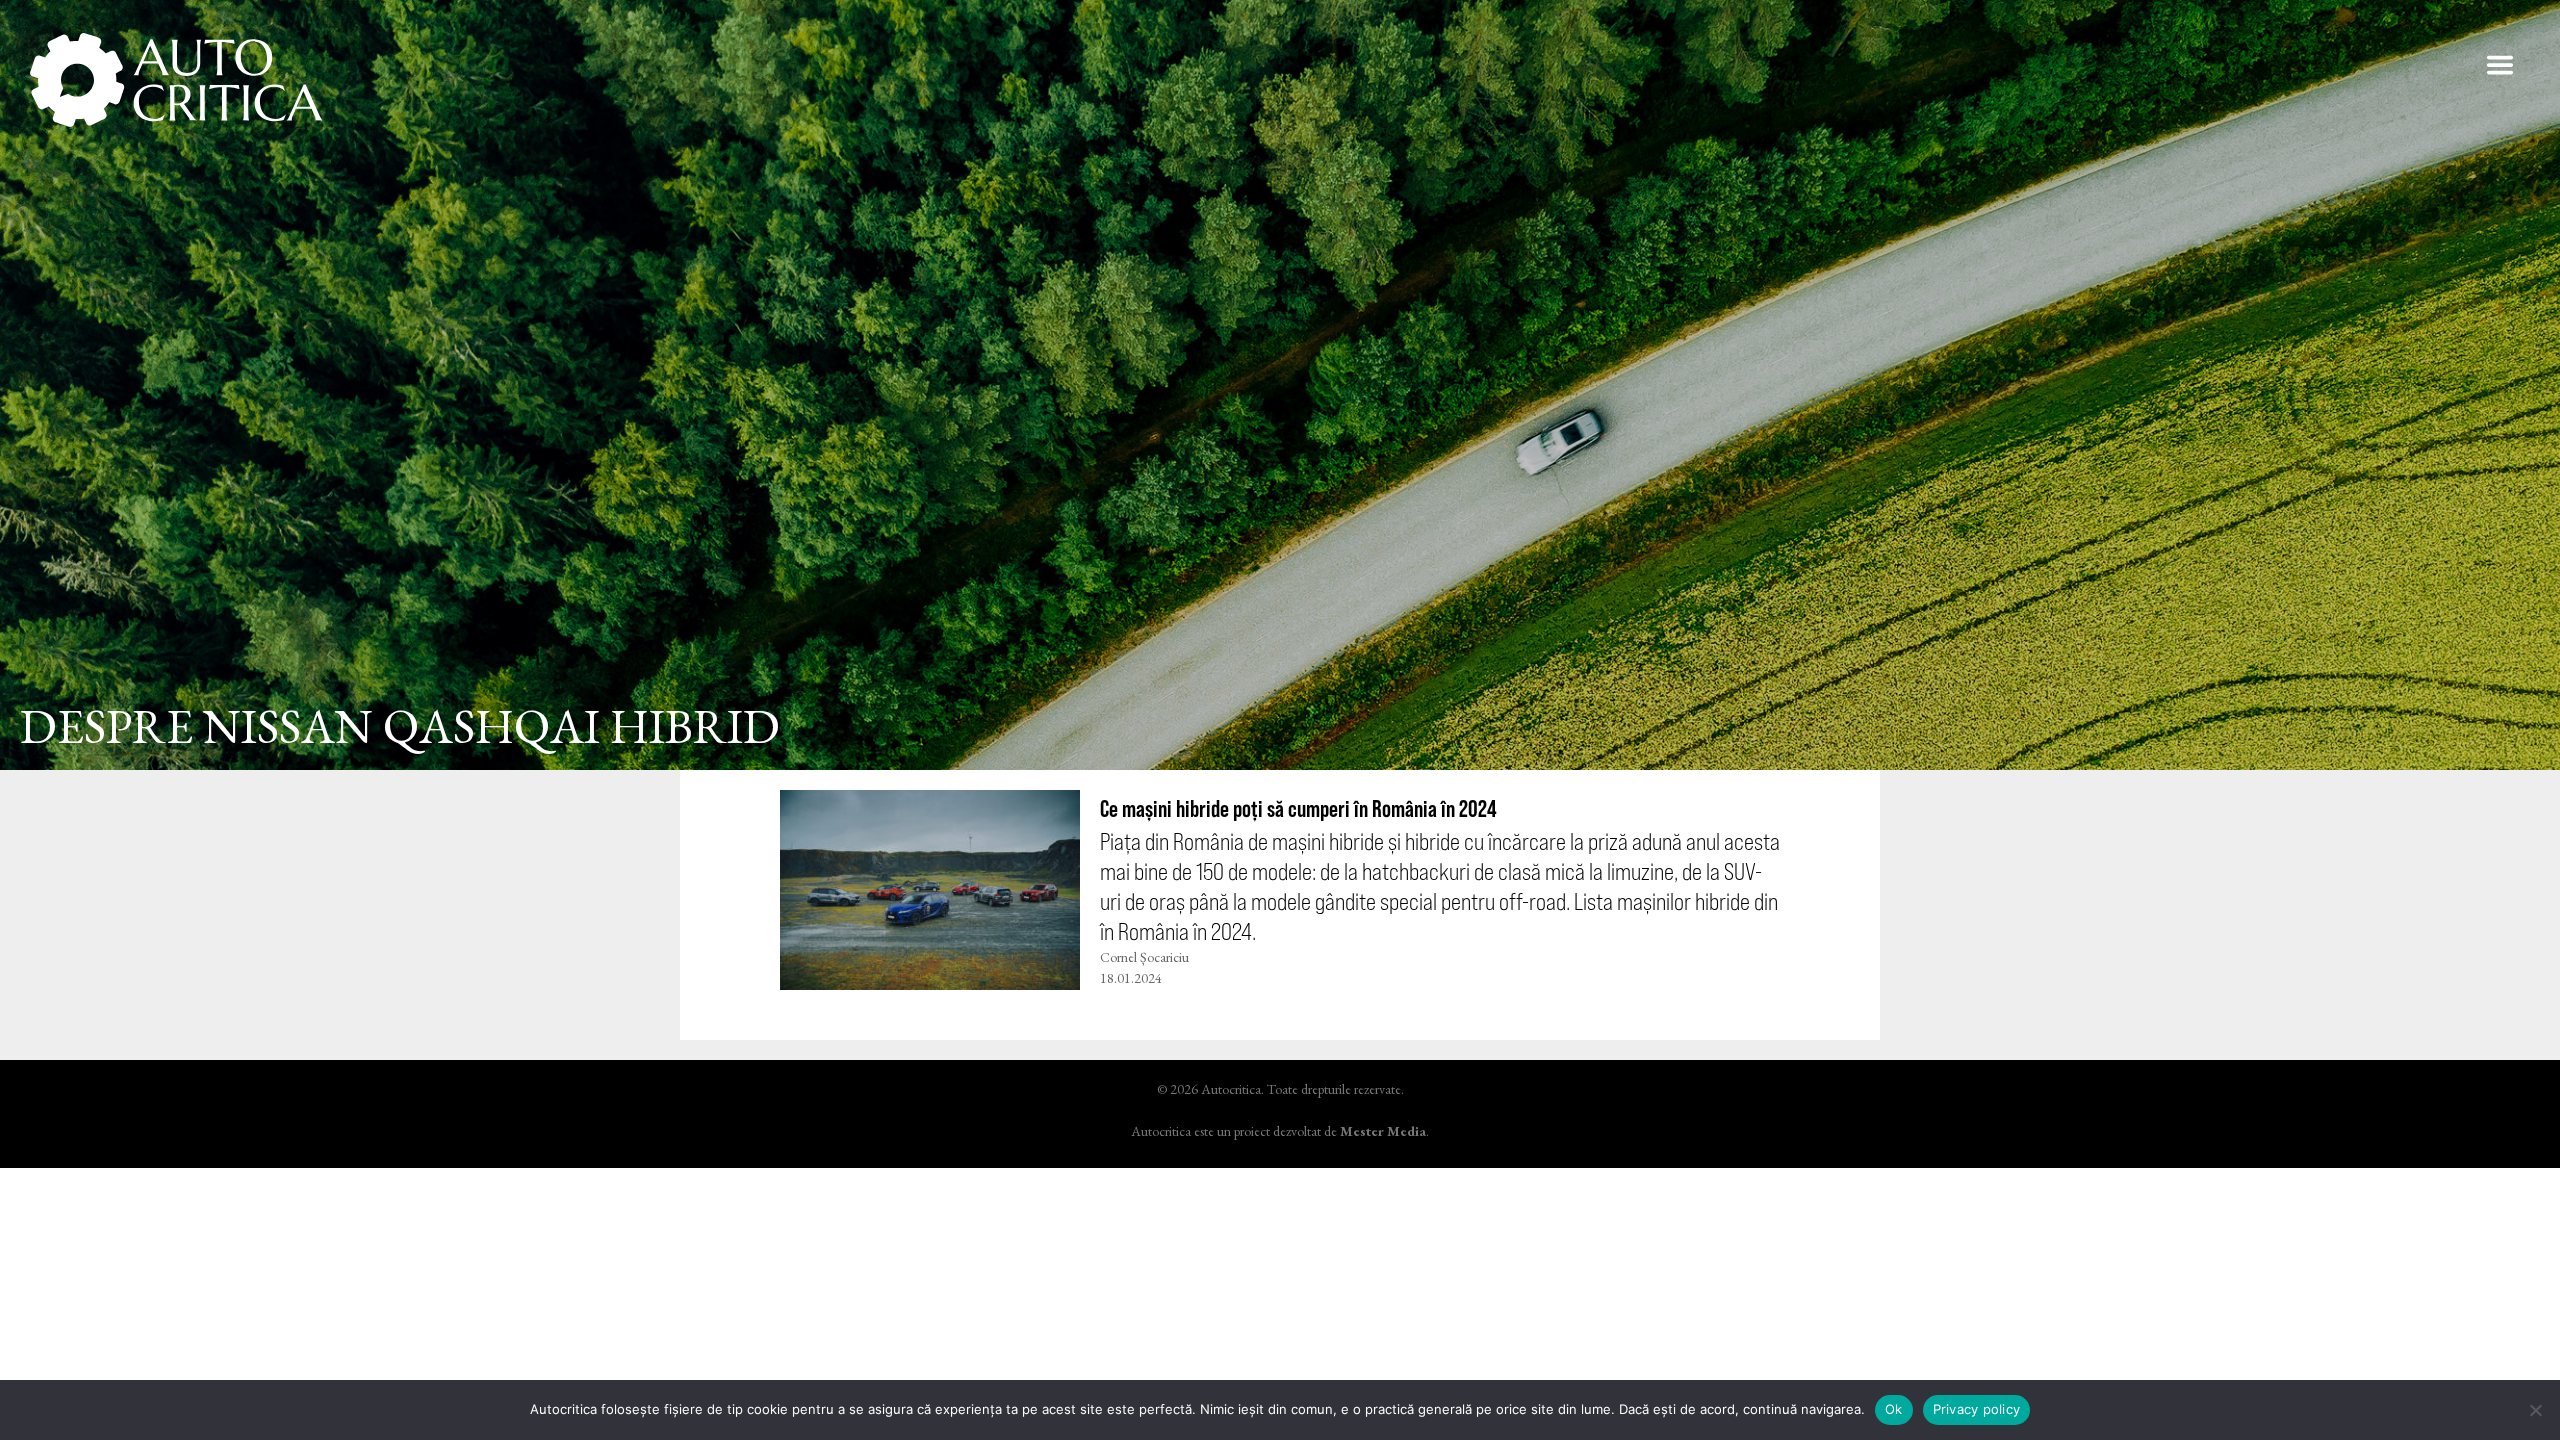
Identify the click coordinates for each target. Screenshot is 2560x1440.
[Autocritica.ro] (177, 80)
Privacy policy (1977, 1409)
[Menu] (2500, 65)
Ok (1894, 1409)
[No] (2535, 1410)
